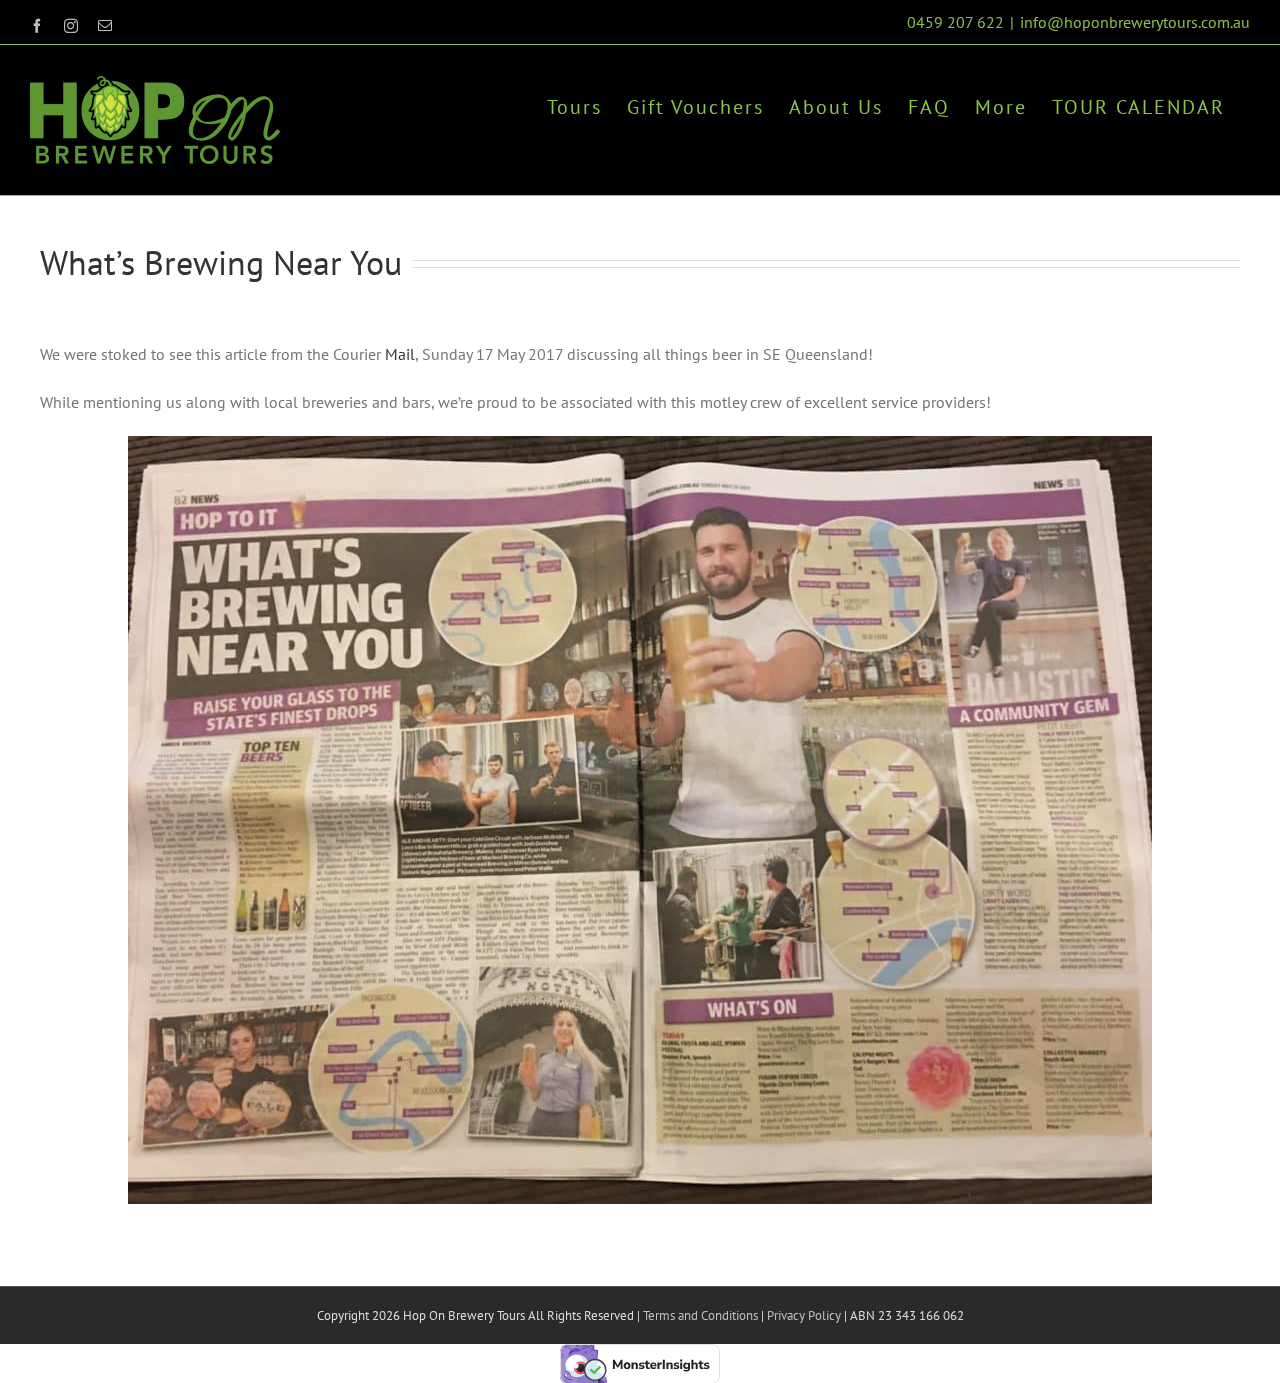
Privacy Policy (802, 1315)
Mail (400, 354)
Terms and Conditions (700, 1315)
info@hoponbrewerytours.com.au (1135, 22)
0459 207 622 (955, 22)
